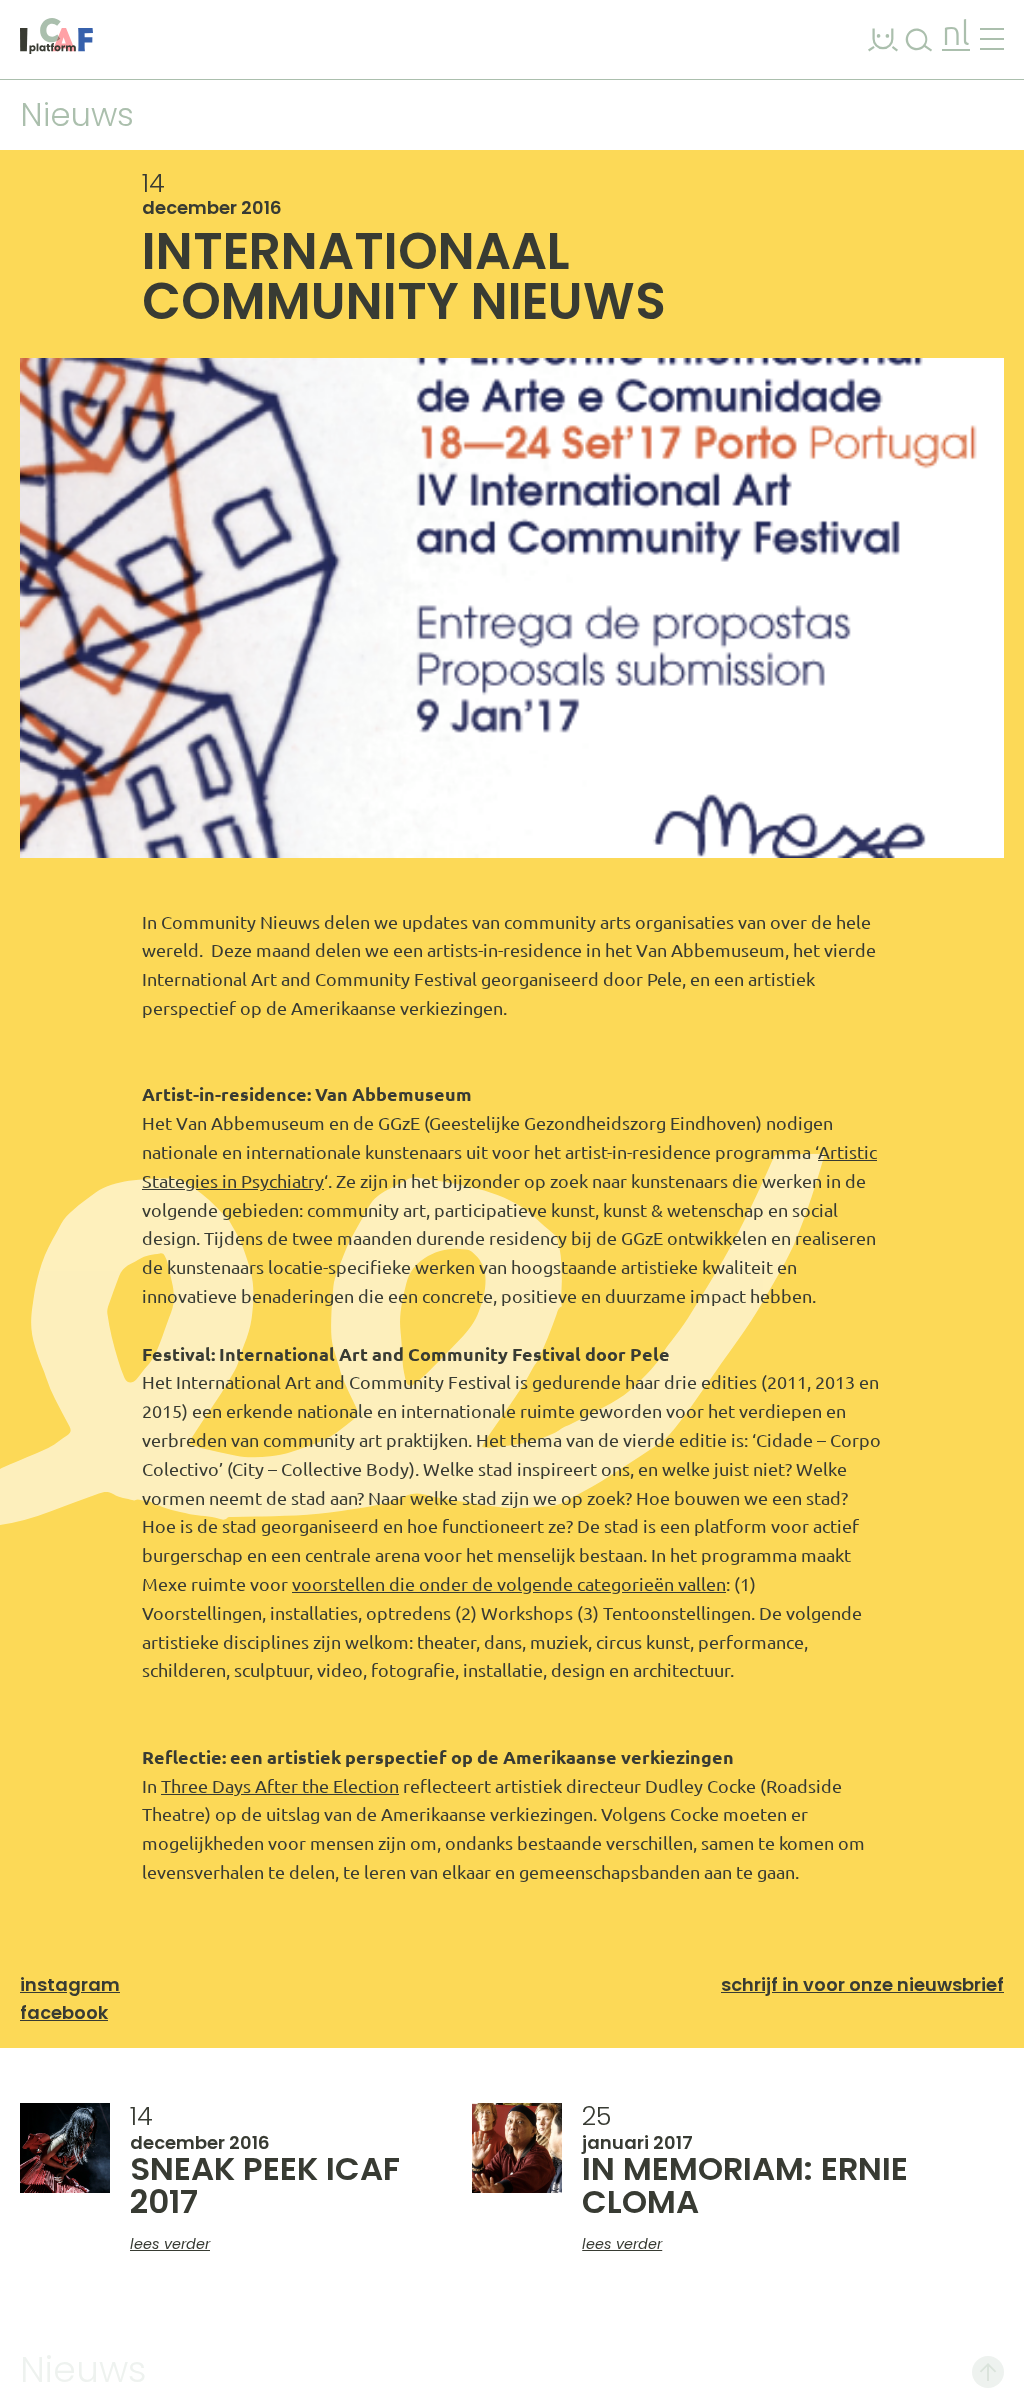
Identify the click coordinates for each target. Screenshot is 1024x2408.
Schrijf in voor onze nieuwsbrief (862, 1984)
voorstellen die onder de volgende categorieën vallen (509, 1584)
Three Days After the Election (280, 1786)
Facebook (64, 2012)
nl (956, 35)
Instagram (70, 1984)
